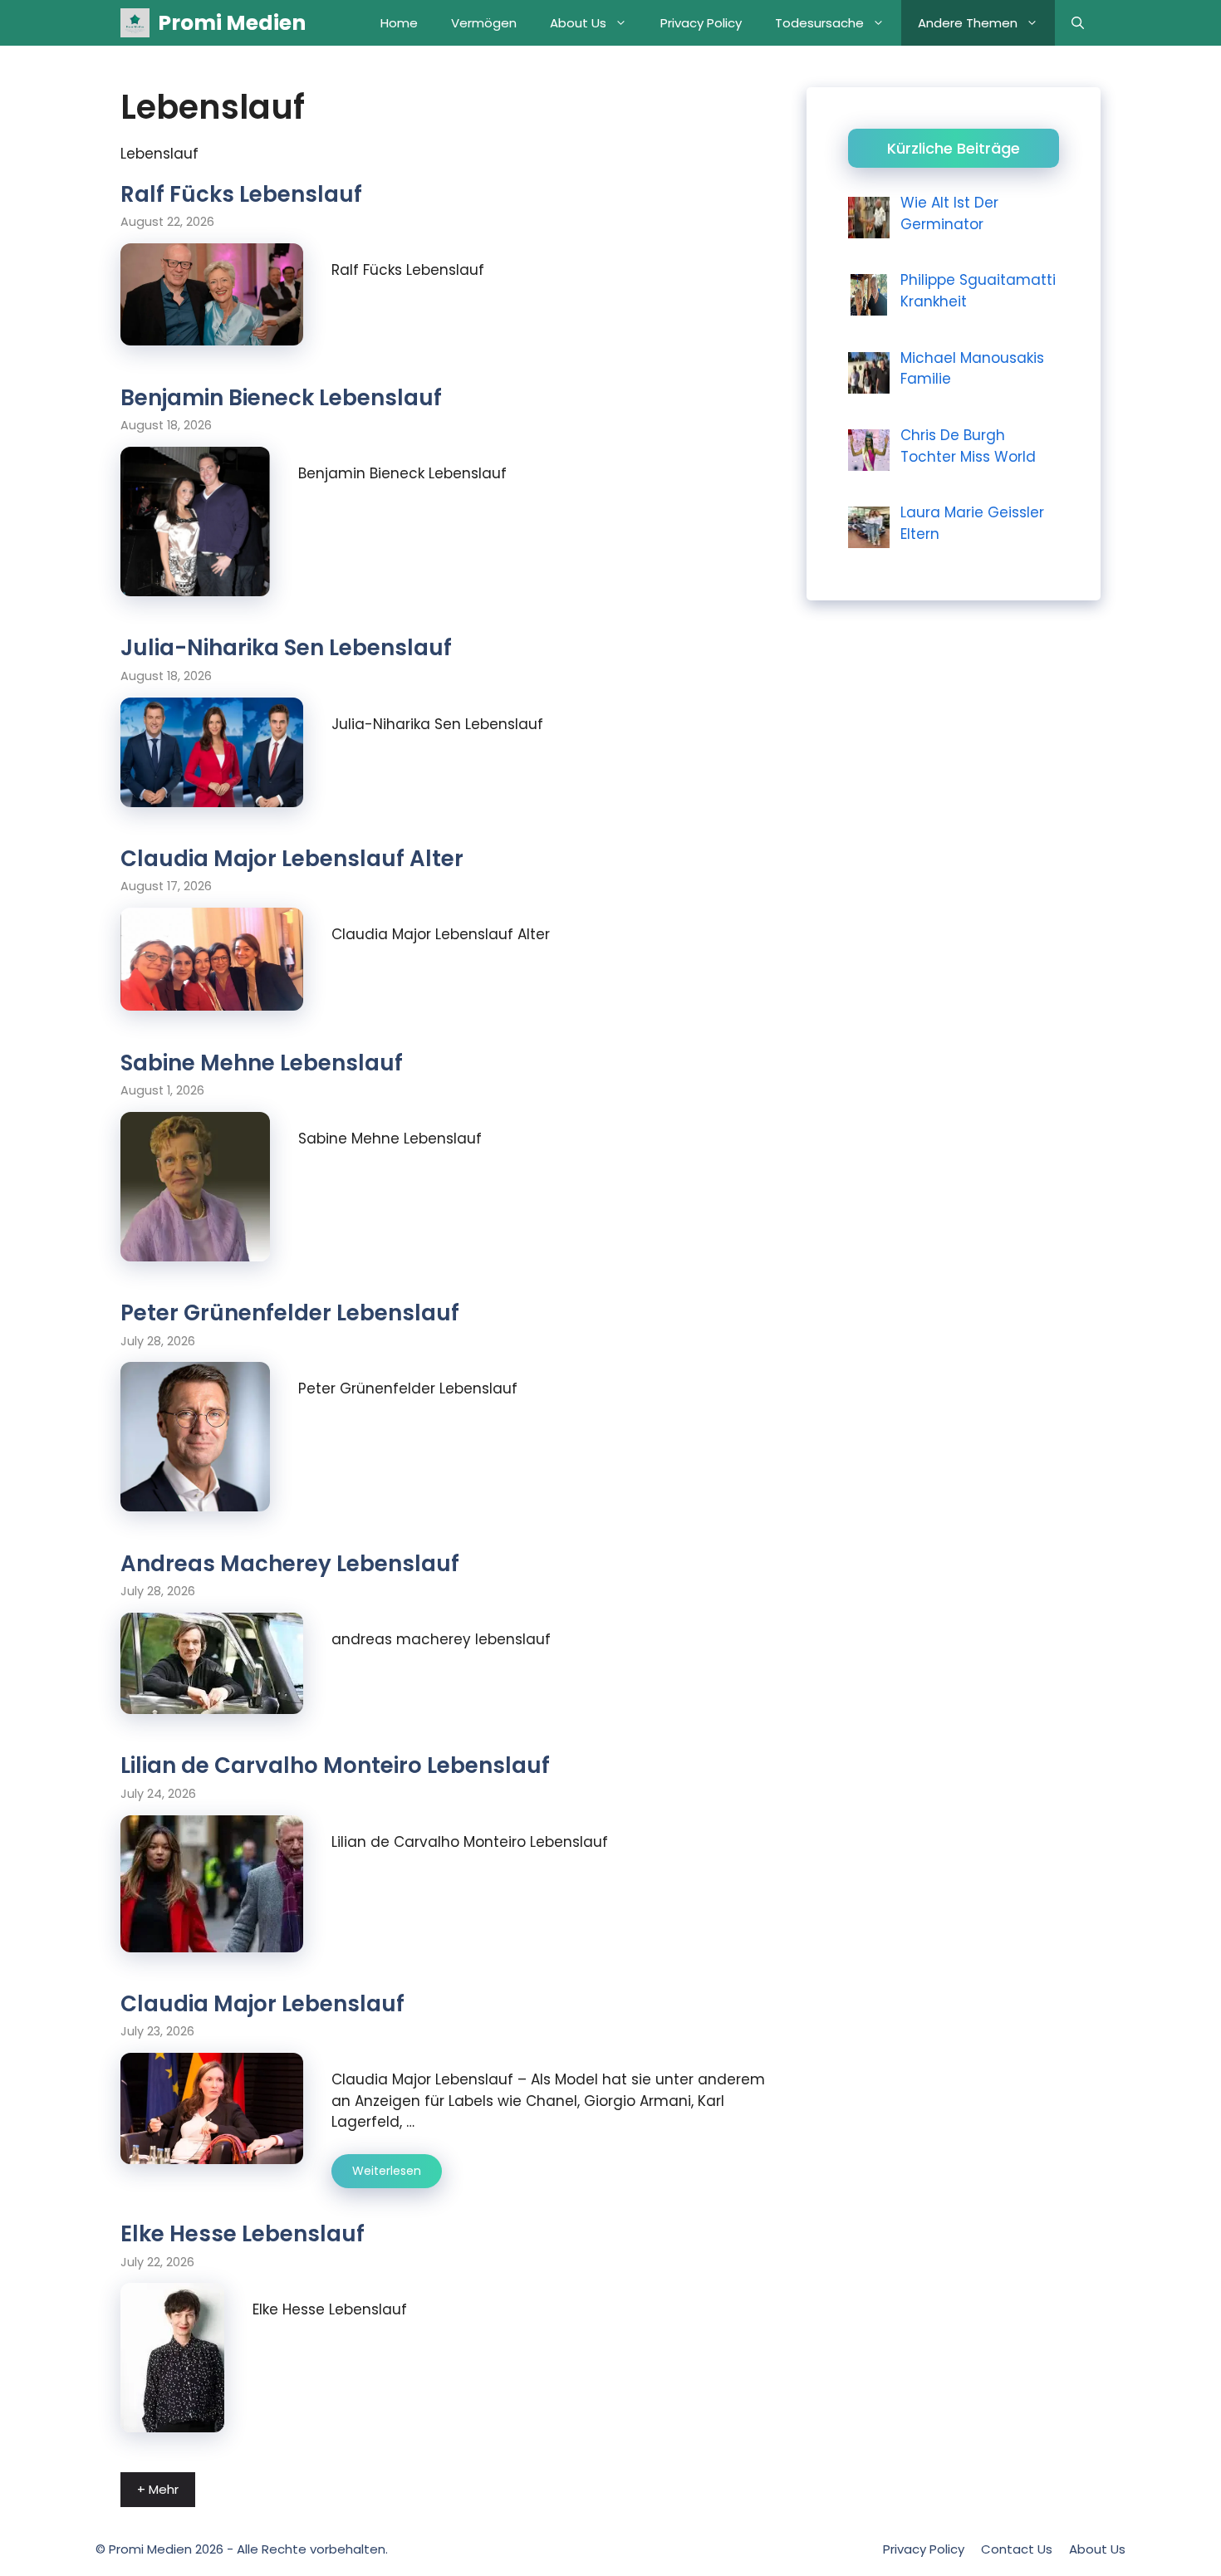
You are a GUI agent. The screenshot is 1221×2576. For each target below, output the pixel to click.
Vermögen (484, 23)
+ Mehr (158, 2489)
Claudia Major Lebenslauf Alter (292, 859)
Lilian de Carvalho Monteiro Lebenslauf (335, 1765)
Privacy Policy (701, 23)
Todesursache (819, 23)
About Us (578, 23)
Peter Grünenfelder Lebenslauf (290, 1313)
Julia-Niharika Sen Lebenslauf (286, 648)
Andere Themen (968, 23)
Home (399, 23)
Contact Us (1017, 2549)
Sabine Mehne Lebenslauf (262, 1063)
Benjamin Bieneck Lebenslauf (281, 398)
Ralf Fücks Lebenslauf (241, 194)
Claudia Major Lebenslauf (262, 2004)
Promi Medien (232, 23)
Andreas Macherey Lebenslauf (290, 1564)
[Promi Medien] (135, 23)
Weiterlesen (387, 2171)
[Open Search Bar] (1078, 23)
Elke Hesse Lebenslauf (243, 2234)
